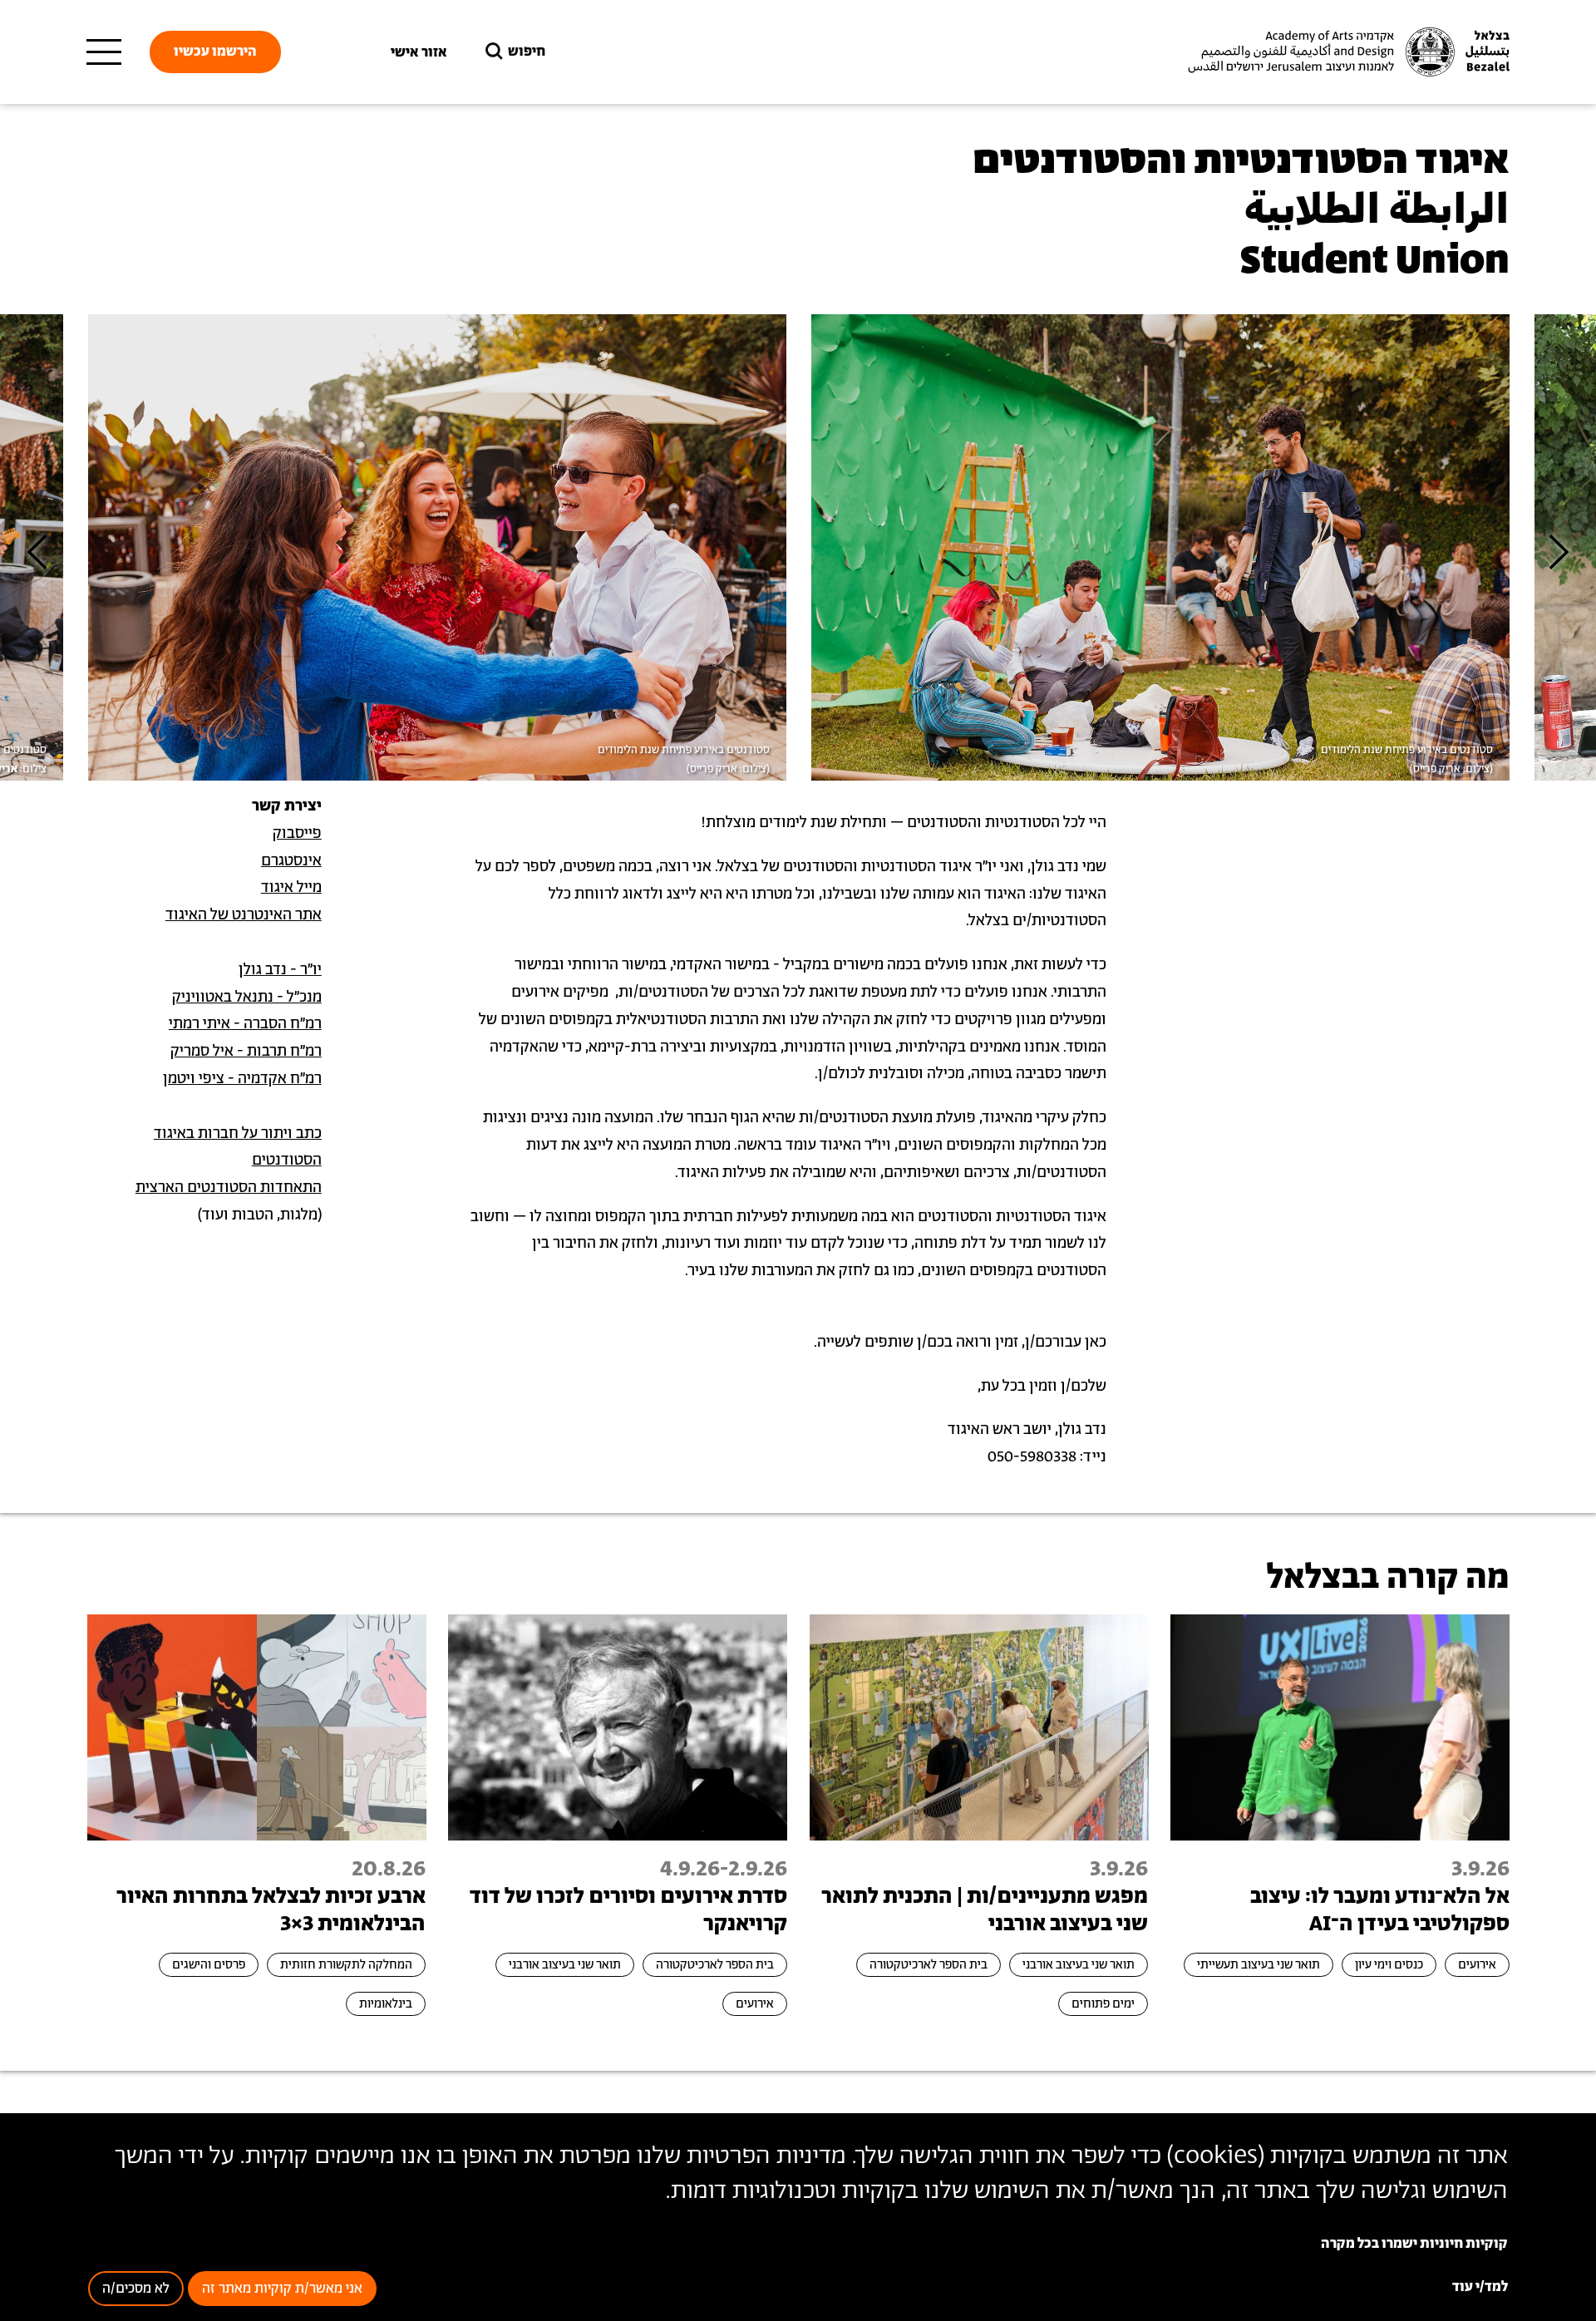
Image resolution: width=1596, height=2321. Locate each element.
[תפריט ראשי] (104, 52)
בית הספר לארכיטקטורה (929, 1965)
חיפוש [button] (527, 52)
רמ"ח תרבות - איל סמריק (246, 1052)
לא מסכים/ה (136, 2289)
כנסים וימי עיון (1389, 1965)
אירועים (1477, 1965)
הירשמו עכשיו (215, 52)
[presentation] (37, 552)
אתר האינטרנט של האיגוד (244, 915)
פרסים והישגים (209, 1965)
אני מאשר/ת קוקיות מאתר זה (282, 2289)
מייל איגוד (291, 888)
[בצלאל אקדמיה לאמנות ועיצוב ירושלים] (1347, 52)
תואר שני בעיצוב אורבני (1079, 1965)
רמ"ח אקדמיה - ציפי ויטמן (242, 1079)
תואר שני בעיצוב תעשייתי (1259, 1965)
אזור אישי (419, 52)
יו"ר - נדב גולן (280, 970)
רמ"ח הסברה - (276, 1024)
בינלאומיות (386, 2004)
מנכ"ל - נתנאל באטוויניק (247, 998)
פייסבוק (297, 834)
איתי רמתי (199, 1024)
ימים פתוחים (1103, 2004)
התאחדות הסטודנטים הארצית (229, 1188)
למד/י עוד (1480, 2287)
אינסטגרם (291, 861)
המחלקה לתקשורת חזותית (346, 1965)
